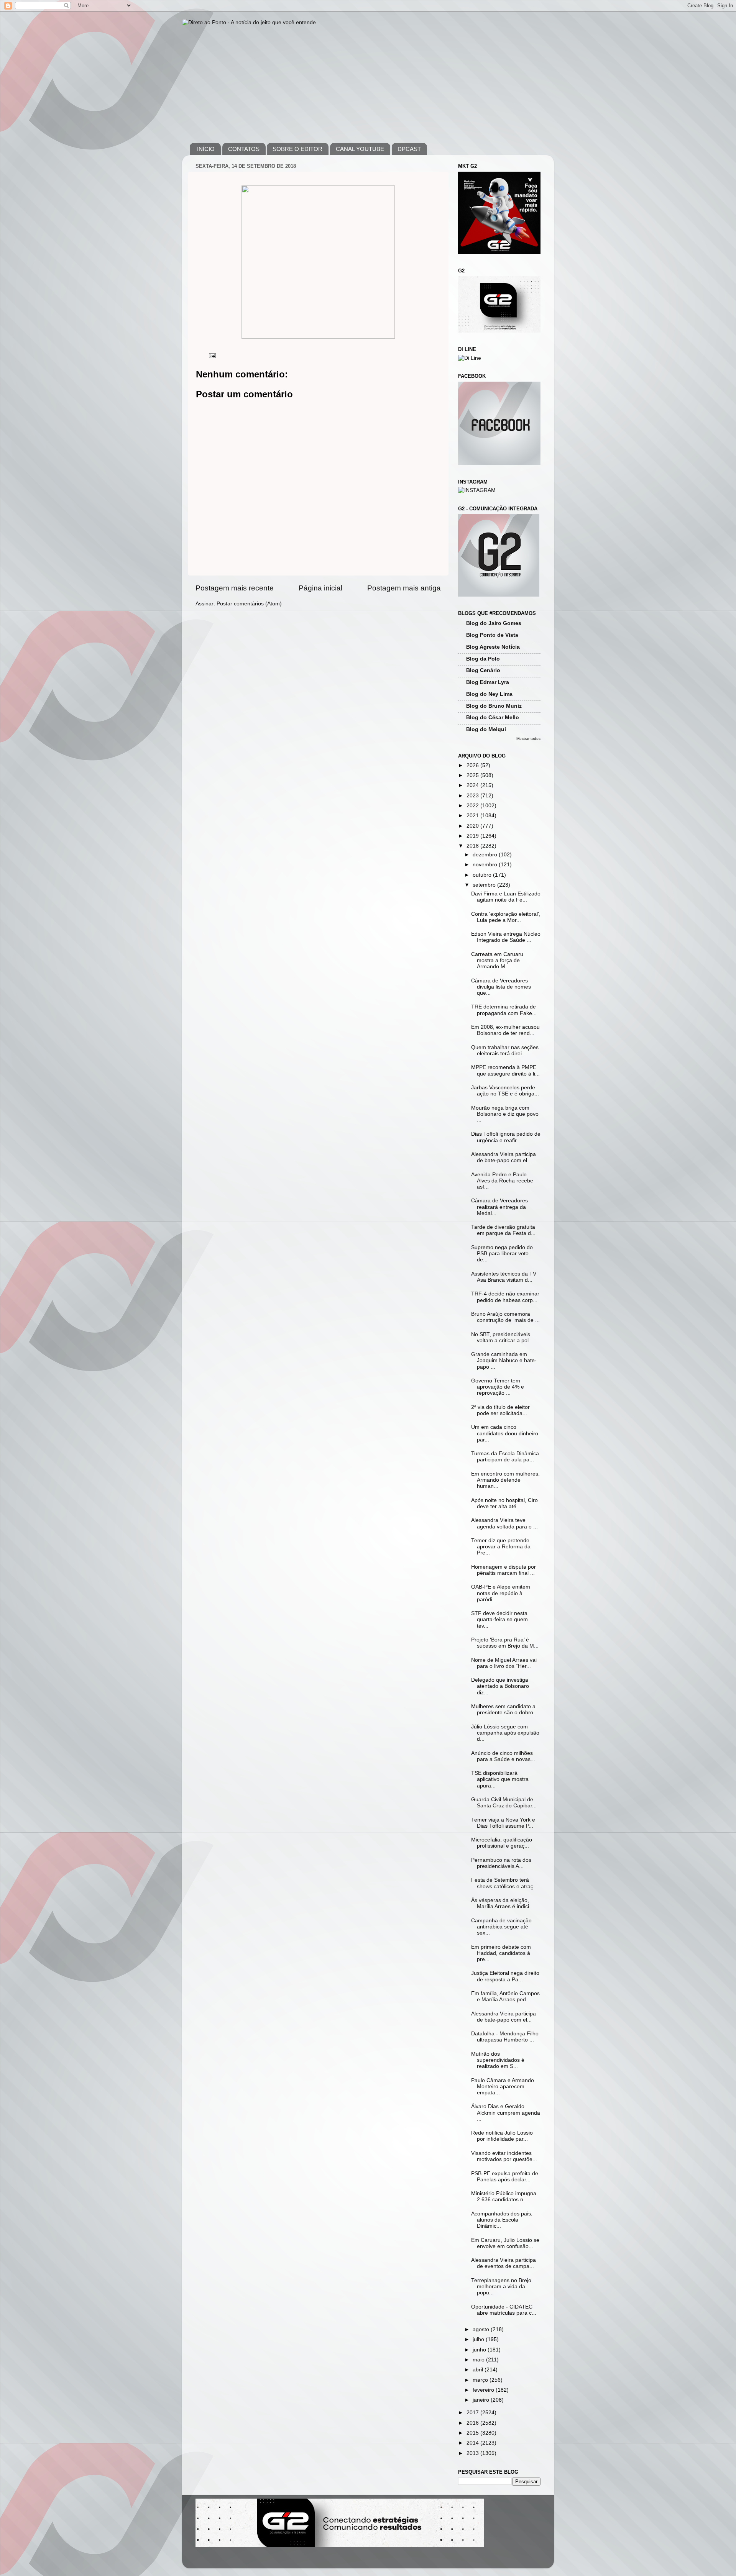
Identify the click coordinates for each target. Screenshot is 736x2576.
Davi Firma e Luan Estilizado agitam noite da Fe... (506, 897)
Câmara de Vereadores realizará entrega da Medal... (499, 1207)
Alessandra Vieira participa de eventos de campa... (504, 2263)
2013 (473, 2453)
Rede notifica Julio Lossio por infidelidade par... (502, 2136)
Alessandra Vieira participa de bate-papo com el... (504, 1157)
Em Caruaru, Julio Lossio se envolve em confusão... (505, 2243)
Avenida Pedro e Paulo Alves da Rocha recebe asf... (502, 1181)
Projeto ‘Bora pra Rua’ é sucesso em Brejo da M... (505, 1643)
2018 (473, 846)
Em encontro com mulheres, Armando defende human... (505, 1480)
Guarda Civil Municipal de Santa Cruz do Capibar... (504, 1803)
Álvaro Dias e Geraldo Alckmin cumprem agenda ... (506, 2113)
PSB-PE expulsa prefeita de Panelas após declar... (505, 2177)
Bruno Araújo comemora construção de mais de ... (505, 1317)
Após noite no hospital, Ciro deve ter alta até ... (504, 1503)
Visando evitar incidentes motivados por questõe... (504, 2156)
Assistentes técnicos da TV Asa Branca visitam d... (504, 1277)
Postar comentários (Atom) (249, 604)
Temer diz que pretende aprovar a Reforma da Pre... (501, 1547)
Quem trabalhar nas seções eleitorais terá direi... (505, 1050)
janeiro (482, 2400)
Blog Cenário (483, 670)
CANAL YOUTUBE (360, 149)
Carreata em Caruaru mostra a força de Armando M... (497, 960)
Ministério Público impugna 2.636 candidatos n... (504, 2196)
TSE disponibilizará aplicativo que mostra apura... (500, 1779)
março (481, 2380)
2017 (473, 2413)
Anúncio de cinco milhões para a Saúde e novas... (503, 1756)
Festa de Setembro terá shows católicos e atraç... (504, 1883)
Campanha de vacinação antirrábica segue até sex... (501, 1927)
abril (479, 2370)
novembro (486, 865)
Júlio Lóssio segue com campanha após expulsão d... (505, 1733)
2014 (473, 2443)
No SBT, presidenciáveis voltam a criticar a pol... (502, 1337)
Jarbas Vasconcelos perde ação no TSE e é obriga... (505, 1091)
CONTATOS (244, 149)
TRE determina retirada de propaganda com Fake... (504, 1010)
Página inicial (320, 588)
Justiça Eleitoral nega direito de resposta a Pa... (505, 1976)
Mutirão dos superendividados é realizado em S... (498, 2060)
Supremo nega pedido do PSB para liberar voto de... (502, 1254)
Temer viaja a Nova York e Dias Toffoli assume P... (503, 1823)
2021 (473, 816)
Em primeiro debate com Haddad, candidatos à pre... (501, 1953)
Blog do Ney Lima (489, 694)
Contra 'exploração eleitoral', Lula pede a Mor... (506, 917)
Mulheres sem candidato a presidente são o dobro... (504, 1709)
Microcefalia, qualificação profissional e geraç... (502, 1843)
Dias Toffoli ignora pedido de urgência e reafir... (506, 1137)
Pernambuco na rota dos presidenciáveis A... (501, 1863)
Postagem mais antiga (404, 588)
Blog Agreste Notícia (493, 647)
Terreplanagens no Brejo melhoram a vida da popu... (501, 2287)
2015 (473, 2433)
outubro (483, 875)
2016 (473, 2423)
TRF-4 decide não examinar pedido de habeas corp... (505, 1297)
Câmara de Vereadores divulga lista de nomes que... (501, 987)
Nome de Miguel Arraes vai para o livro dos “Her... (504, 1663)
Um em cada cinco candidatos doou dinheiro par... (505, 1433)
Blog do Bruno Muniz (494, 706)
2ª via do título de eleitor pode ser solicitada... (500, 1410)
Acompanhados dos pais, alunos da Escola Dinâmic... (502, 2220)
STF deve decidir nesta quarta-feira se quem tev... (499, 1619)
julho (479, 2339)
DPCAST (409, 149)
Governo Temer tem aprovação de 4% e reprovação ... (498, 1387)
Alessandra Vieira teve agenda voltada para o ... (504, 1523)
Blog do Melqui (486, 729)
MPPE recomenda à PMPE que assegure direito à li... (505, 1070)
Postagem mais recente (235, 588)
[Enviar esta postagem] (212, 355)
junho (480, 2350)
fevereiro (484, 2390)
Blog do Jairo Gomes (494, 623)
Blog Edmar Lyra (488, 682)
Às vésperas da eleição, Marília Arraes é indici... (502, 1903)
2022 (473, 806)
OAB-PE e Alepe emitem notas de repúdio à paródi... (501, 1593)
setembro (485, 885)
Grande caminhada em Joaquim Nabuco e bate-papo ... (504, 1360)
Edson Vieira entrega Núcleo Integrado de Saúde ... (506, 937)
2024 (473, 785)
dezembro (486, 855)
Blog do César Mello (493, 717)
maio (479, 2360)
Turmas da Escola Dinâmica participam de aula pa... (505, 1457)
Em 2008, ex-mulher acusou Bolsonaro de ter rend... (505, 1030)
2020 (473, 826)
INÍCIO (206, 149)
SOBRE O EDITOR (297, 149)
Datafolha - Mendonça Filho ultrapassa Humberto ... (505, 2037)
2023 (473, 796)
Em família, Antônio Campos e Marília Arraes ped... (505, 1996)
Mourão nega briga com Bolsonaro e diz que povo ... (505, 1114)
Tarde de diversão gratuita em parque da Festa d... (503, 1230)
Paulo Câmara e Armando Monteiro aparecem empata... (503, 2087)
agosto (482, 2329)
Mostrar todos (528, 739)
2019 (473, 836)
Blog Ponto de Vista (492, 635)
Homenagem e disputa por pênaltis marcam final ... (504, 1570)
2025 (473, 775)
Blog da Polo (483, 659)
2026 (473, 765)
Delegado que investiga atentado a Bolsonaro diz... (500, 1686)
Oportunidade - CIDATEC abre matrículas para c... (504, 2310)
